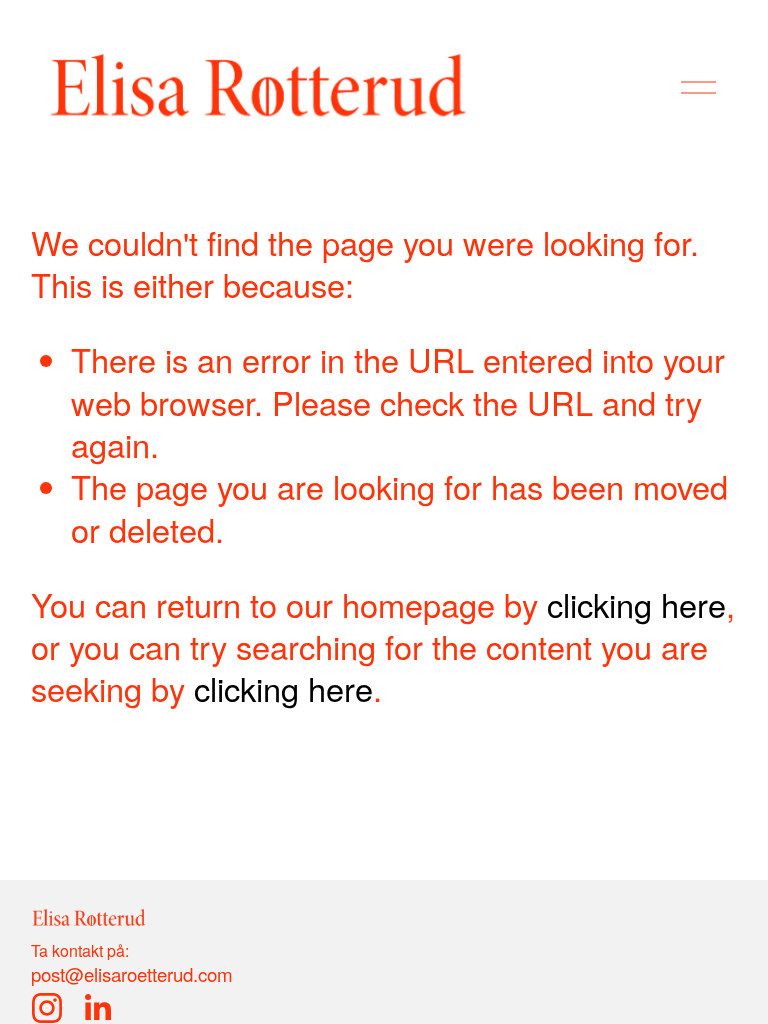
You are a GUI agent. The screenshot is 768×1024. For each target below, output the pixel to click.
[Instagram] (47, 1008)
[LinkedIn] (97, 1008)
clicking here (636, 604)
